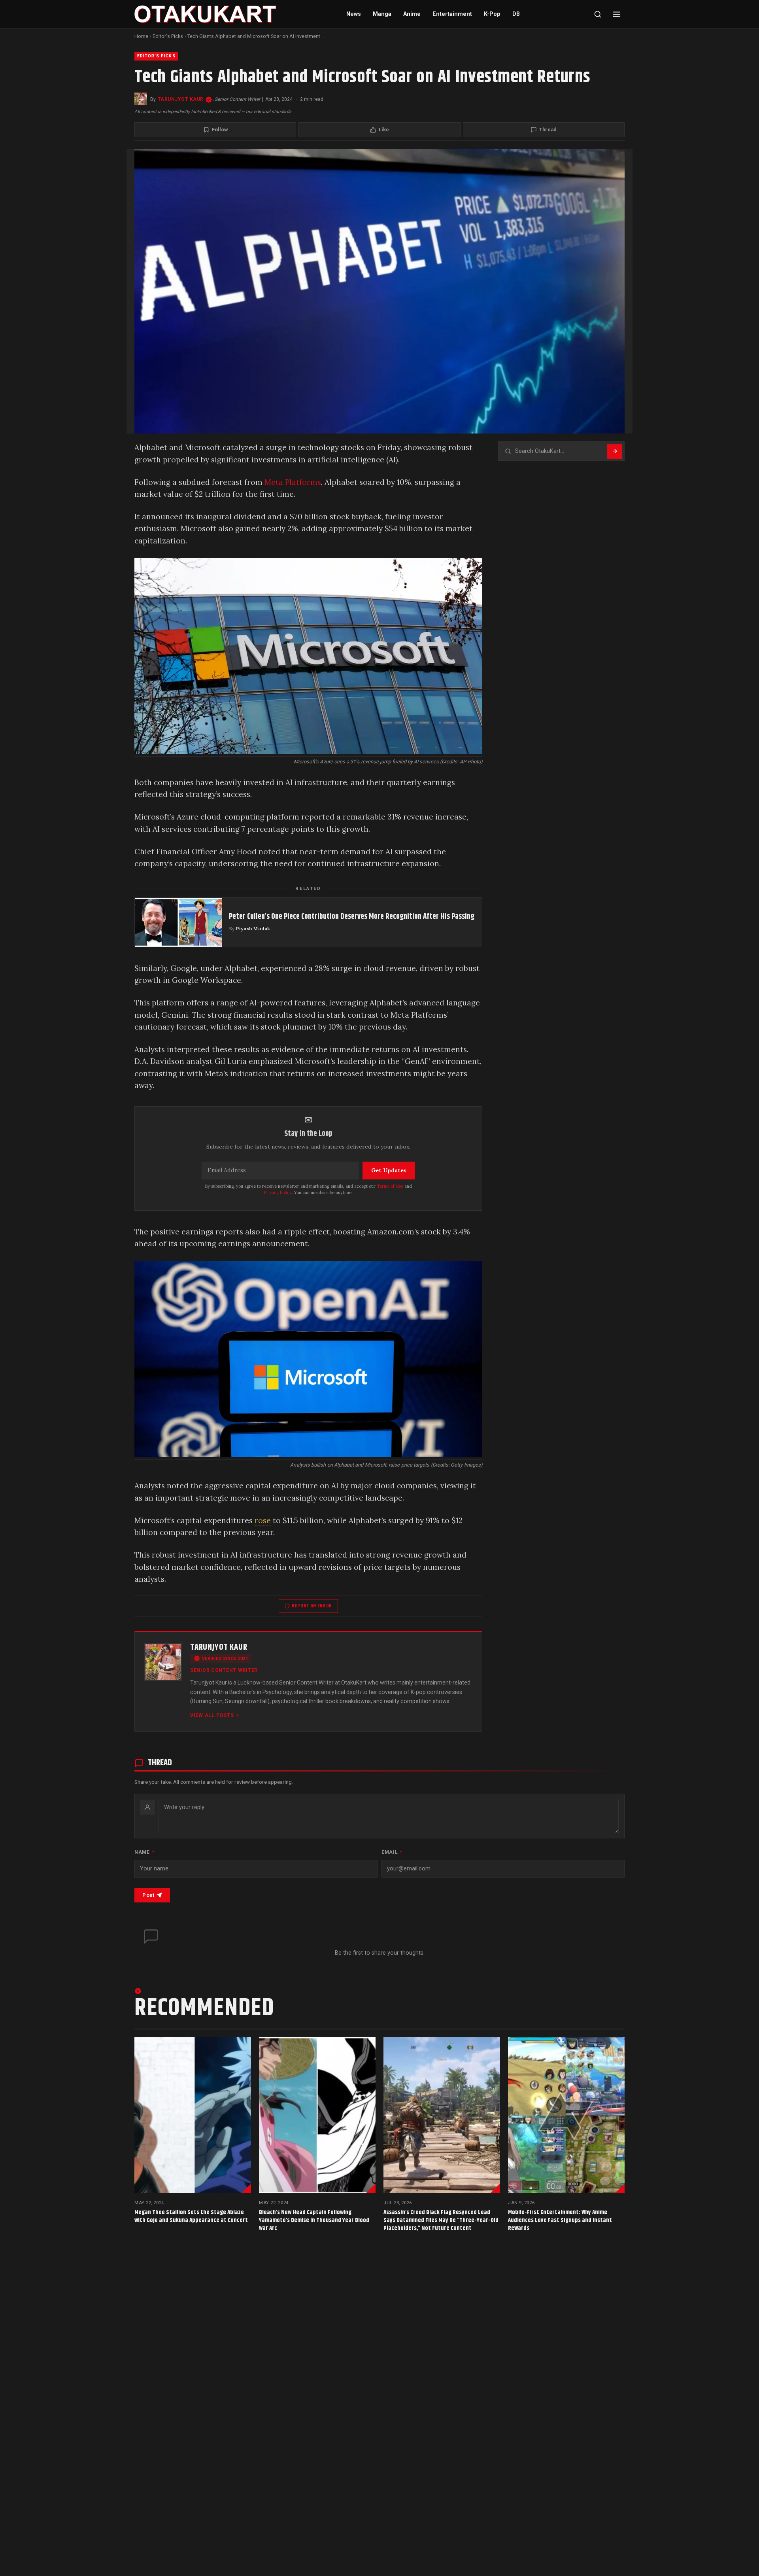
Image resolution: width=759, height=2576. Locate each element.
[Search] (598, 14)
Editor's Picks (168, 36)
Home (141, 36)
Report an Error (312, 1606)
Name (144, 1852)
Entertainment (452, 14)
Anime (412, 14)
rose (263, 1520)
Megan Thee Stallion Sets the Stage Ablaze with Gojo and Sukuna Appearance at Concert (191, 2216)
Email (392, 1852)
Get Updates (389, 1170)
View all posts (212, 1715)
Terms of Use (390, 1186)
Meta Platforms (293, 482)
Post (148, 1895)
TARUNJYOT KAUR (181, 99)
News (354, 14)
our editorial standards (269, 112)
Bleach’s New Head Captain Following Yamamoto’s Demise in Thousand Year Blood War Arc (314, 2220)
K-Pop (492, 14)
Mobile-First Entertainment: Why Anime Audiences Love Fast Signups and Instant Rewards (560, 2220)
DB (516, 14)
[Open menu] (617, 14)
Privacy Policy (278, 1192)
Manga (382, 14)
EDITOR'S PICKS (156, 56)
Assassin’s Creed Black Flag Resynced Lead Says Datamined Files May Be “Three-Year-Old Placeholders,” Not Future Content (441, 2220)
